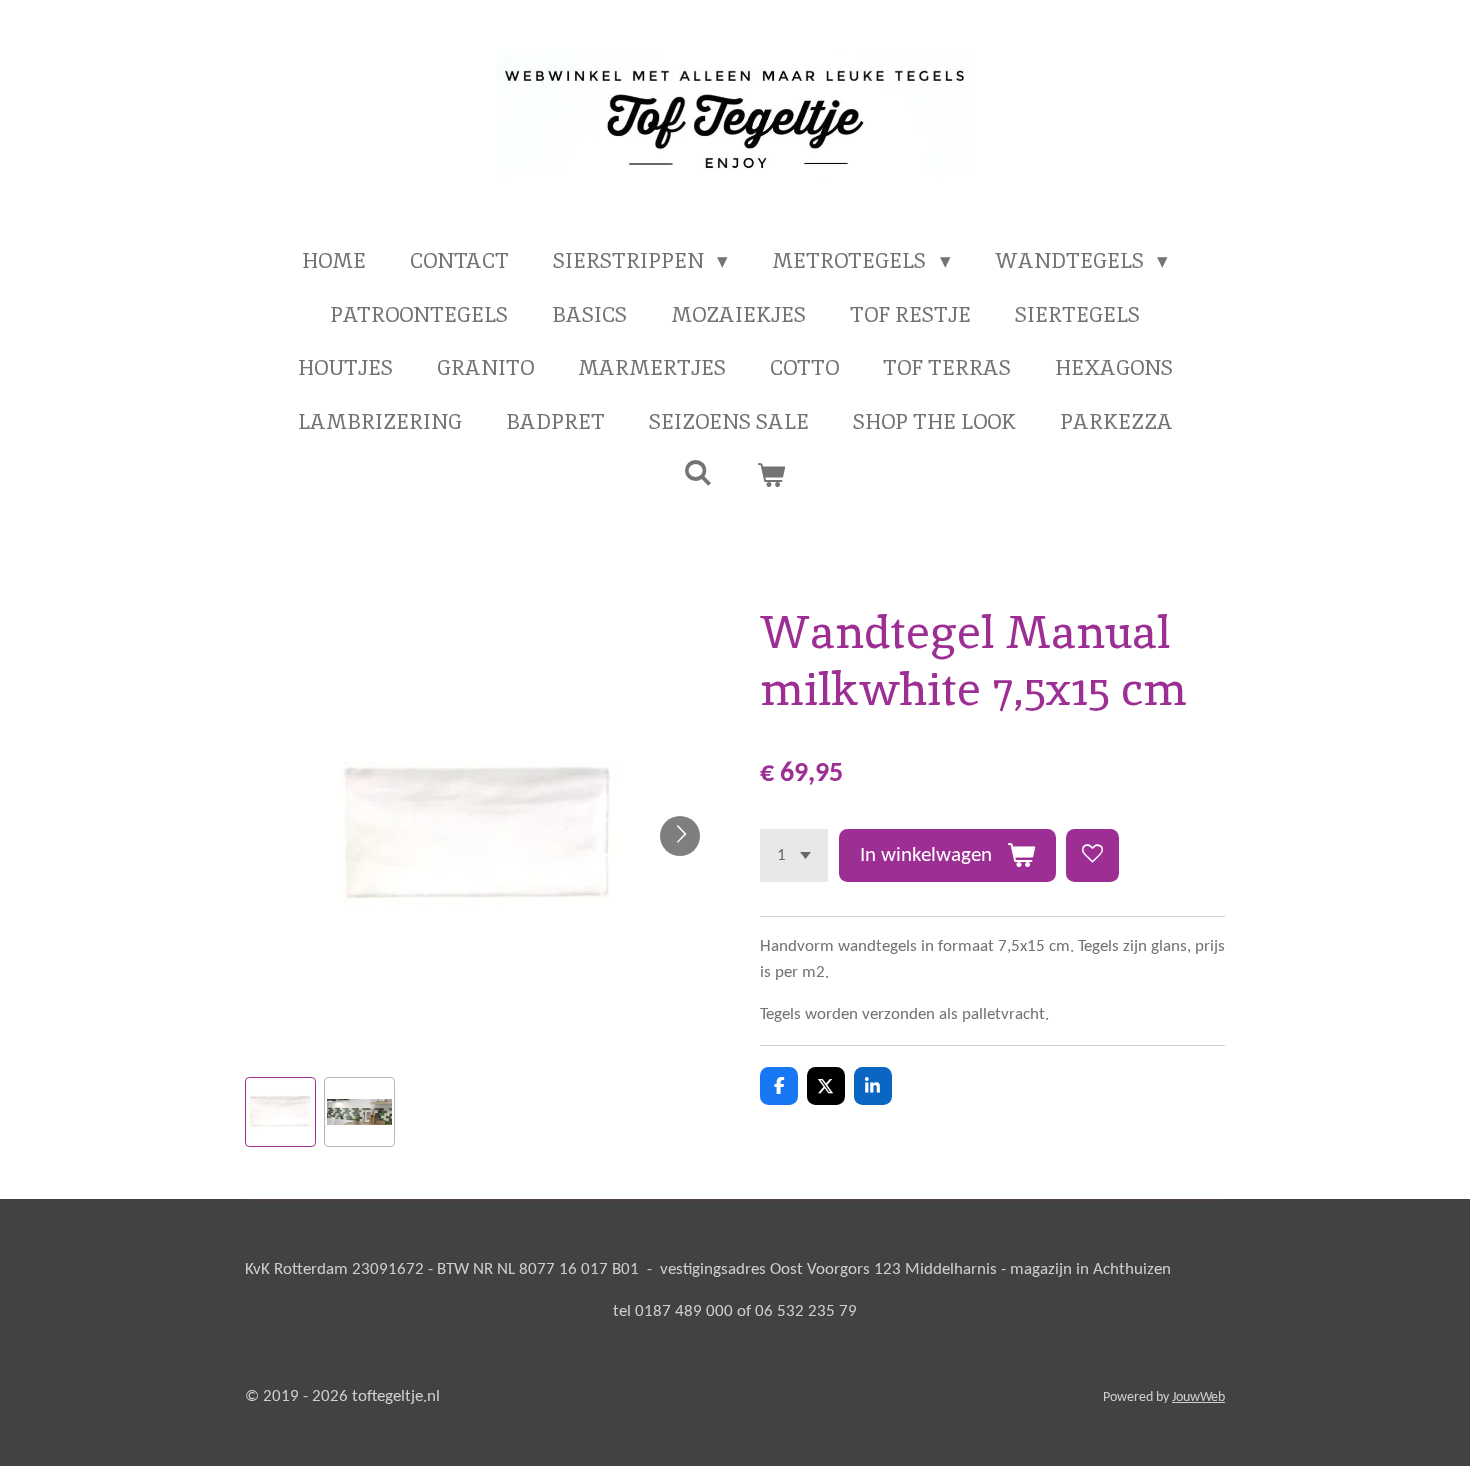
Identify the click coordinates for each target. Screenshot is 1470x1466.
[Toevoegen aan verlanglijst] (1092, 855)
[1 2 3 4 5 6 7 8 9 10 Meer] (794, 855)
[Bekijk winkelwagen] (771, 475)
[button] (280, 1112)
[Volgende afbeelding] (680, 836)
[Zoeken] (698, 472)
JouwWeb (1198, 1397)
